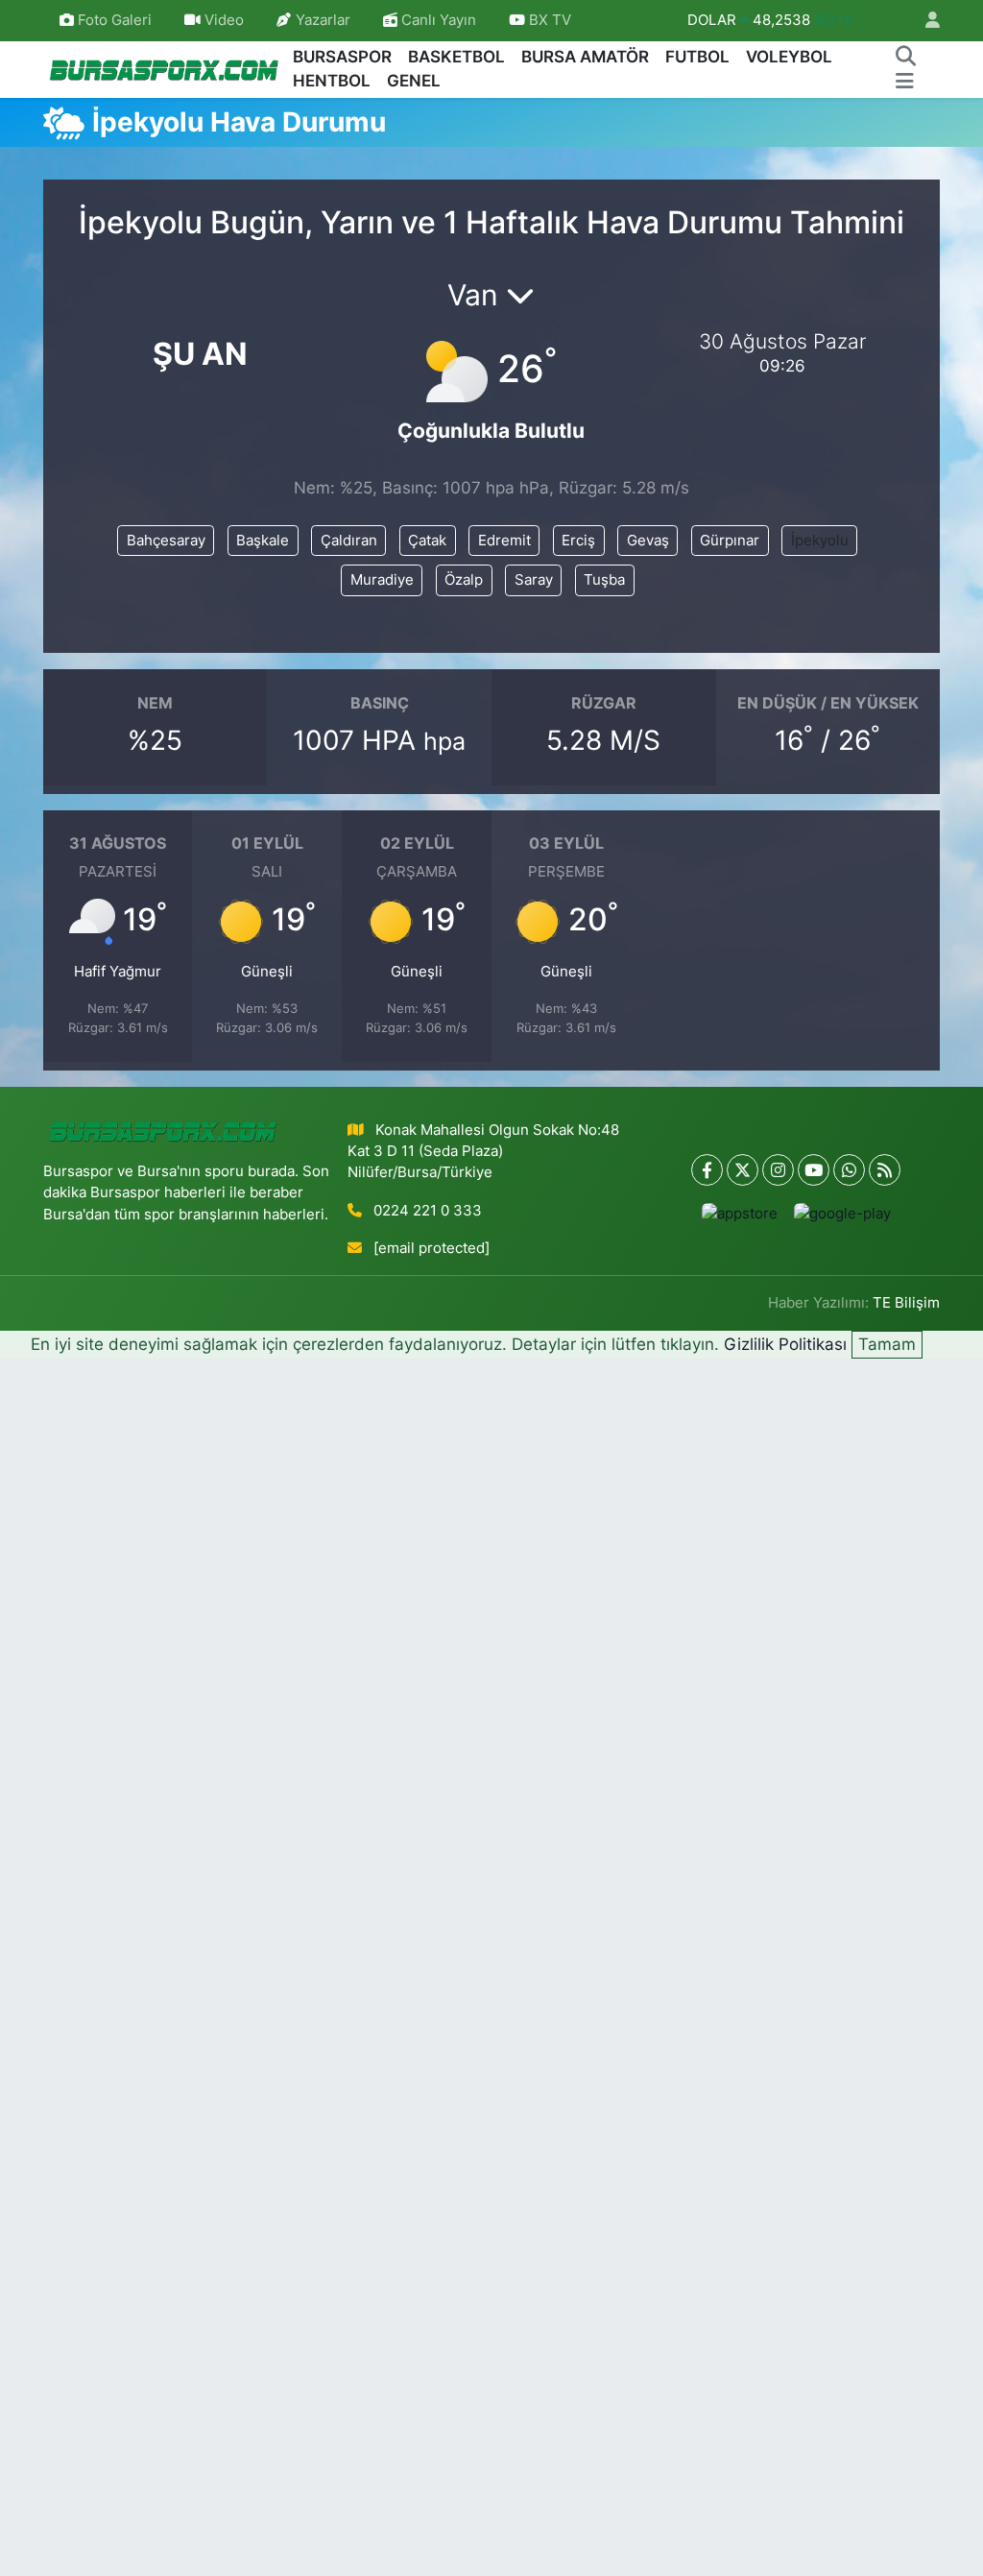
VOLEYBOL (789, 57)
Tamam (887, 1344)
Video (224, 20)
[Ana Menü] (905, 82)
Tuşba (604, 580)
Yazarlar (323, 20)
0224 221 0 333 (428, 1211)
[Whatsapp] (849, 1170)
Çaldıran (349, 541)
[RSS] (885, 1170)
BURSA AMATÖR (585, 57)
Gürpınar (730, 541)
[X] (743, 1170)
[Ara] (905, 58)
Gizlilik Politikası (785, 1344)
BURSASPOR (342, 57)
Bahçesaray (166, 541)
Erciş (578, 541)
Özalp (464, 580)
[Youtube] (814, 1170)
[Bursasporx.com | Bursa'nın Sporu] (164, 69)
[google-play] (842, 1213)
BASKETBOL (456, 57)
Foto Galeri (115, 20)
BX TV (548, 20)
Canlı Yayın (437, 20)
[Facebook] (707, 1170)
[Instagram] (778, 1170)
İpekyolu (820, 541)
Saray (534, 580)
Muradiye (382, 580)
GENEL (414, 81)
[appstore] (739, 1213)
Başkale (263, 541)
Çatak (427, 541)
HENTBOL (332, 81)
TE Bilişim (906, 1303)
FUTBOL (697, 57)
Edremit (504, 541)
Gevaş (648, 541)
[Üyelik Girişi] (924, 21)
